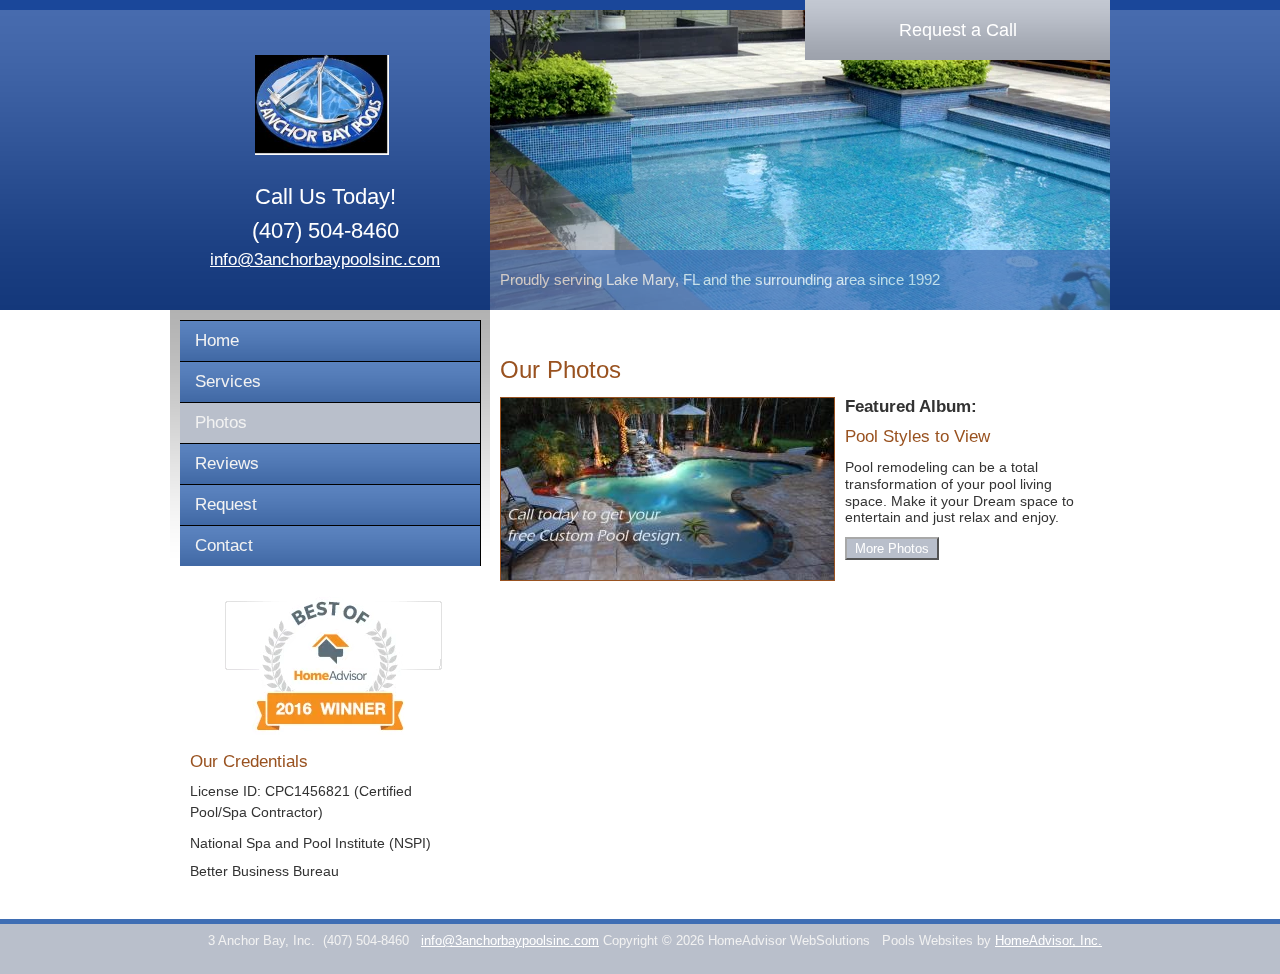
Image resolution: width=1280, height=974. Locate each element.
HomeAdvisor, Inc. (1048, 941)
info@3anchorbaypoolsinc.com (325, 259)
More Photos (892, 548)
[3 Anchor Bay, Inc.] (325, 105)
